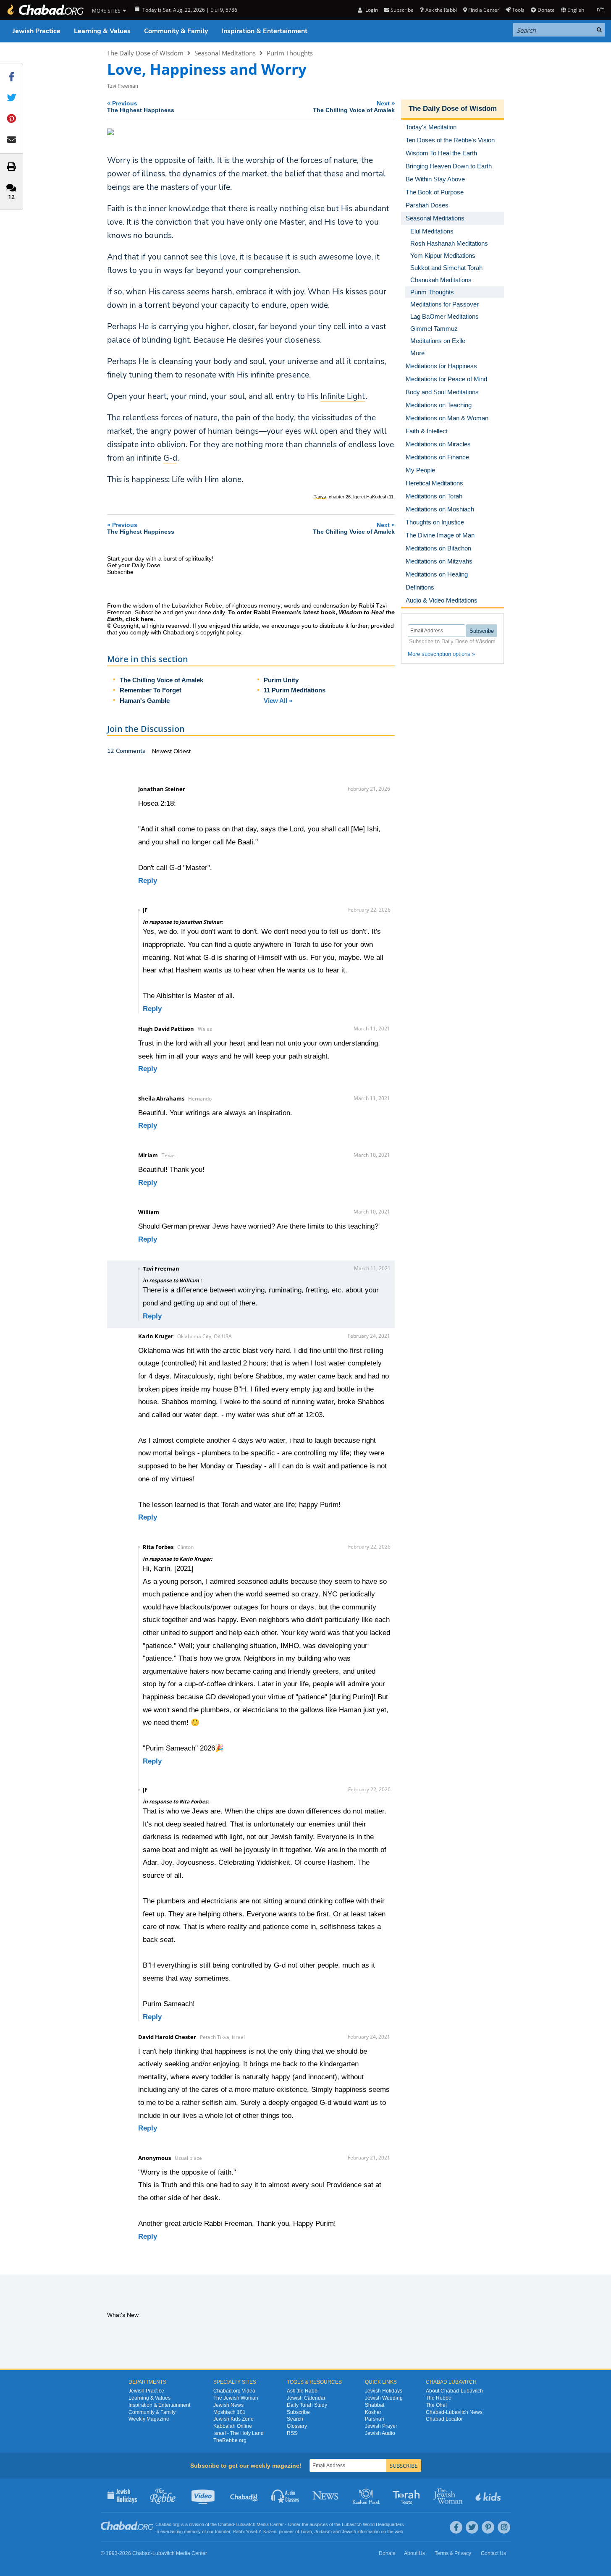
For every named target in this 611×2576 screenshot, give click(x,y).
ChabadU (245, 2495)
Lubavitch (245, 2524)
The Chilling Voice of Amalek (161, 680)
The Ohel (436, 2405)
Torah (306, 2531)
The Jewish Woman (236, 2398)
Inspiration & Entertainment (264, 31)
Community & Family (176, 31)
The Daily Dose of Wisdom (145, 53)
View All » (278, 701)
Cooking (367, 2495)
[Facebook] (456, 2527)
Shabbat (375, 2405)
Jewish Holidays (384, 2391)
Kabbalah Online (233, 2426)
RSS (292, 2433)
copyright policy (221, 632)
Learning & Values (102, 31)
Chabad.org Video (234, 2391)
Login (371, 10)
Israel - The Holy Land (239, 2433)
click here (139, 619)
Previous (141, 106)
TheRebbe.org (230, 2440)
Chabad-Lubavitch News (454, 2412)
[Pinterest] (488, 2527)
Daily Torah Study (307, 2405)
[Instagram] (504, 2527)
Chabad (226, 2524)
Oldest (182, 751)
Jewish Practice (37, 31)
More (417, 353)
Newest (163, 751)
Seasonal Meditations (225, 53)
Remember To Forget (151, 690)
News (326, 2495)
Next (354, 106)
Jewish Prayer (381, 2426)
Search (295, 2419)
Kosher (373, 2412)
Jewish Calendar (306, 2398)
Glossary (297, 2426)
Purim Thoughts (290, 53)
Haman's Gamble (145, 701)
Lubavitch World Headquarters (373, 2524)
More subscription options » (441, 654)
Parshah (375, 2419)
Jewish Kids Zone (233, 2419)
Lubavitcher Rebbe (197, 605)
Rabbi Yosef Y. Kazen (254, 2531)
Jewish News (228, 2405)
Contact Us (493, 2553)
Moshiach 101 (229, 2412)
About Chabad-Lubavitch (454, 2391)
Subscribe (298, 2412)
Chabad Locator (444, 2419)
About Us (414, 2553)
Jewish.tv (204, 2495)
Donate (546, 10)
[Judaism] (45, 10)
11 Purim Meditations (295, 690)
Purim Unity (281, 680)
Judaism (323, 2531)
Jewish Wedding (384, 2398)
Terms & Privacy (453, 2553)
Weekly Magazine (149, 2419)
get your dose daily (200, 612)
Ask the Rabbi (441, 10)
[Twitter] (472, 2527)
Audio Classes (285, 2495)
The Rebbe (439, 2398)
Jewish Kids (489, 2495)
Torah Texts (408, 2495)
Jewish (349, 2531)
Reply (148, 881)
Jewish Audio (380, 2433)
